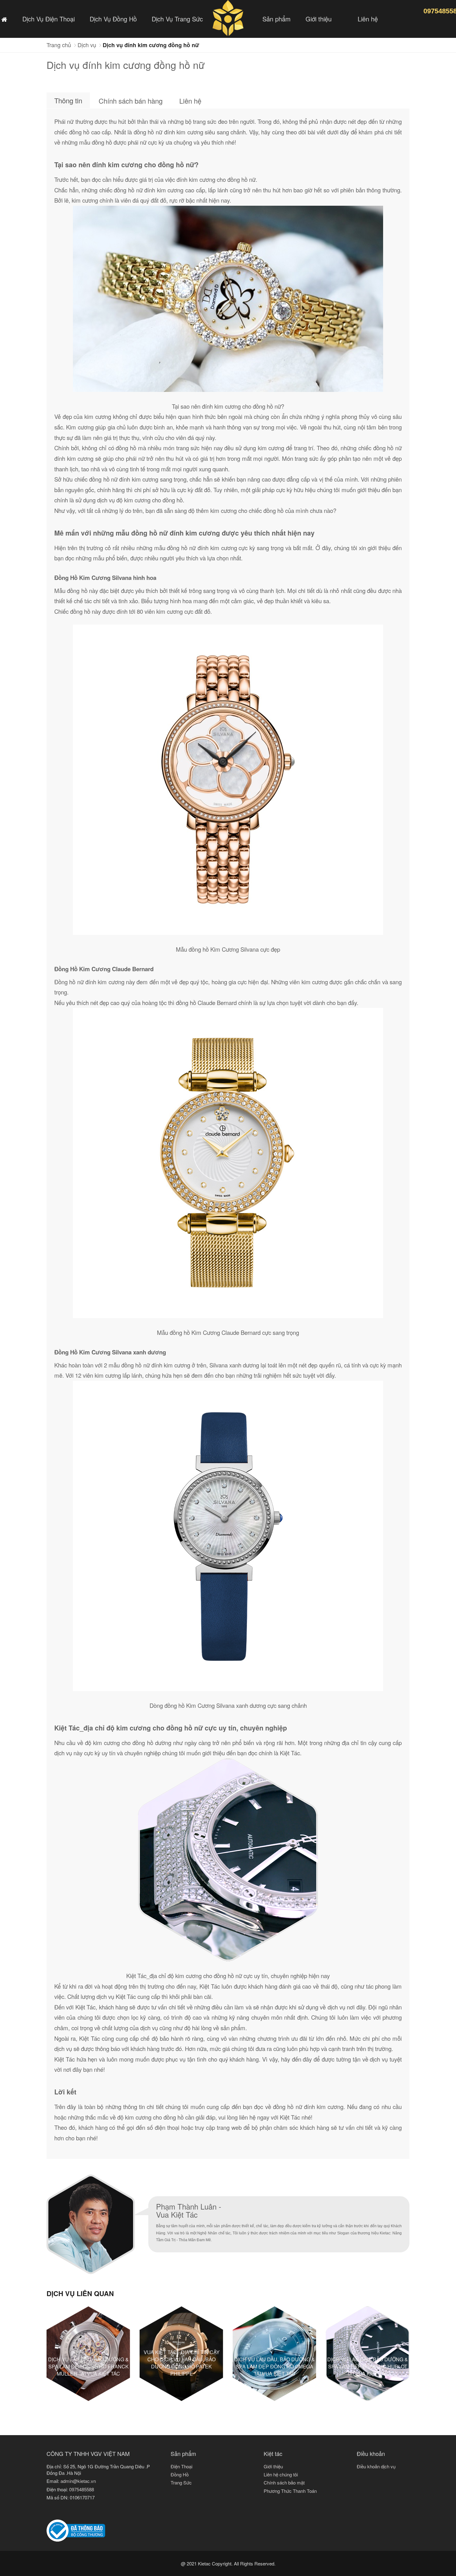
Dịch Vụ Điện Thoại (49, 19)
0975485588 (82, 2489)
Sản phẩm (277, 19)
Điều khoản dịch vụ (376, 2466)
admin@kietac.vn (78, 2481)
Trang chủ (59, 45)
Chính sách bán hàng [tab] (131, 101)
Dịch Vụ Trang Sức (177, 19)
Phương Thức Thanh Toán (290, 2491)
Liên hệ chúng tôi (281, 2474)
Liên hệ (368, 19)
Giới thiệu (319, 19)
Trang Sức (181, 2482)
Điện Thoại (181, 2466)
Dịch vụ (87, 45)
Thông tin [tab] (68, 100)
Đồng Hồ (180, 2474)
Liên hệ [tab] (190, 101)
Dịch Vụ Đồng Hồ (113, 19)
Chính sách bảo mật (284, 2482)
